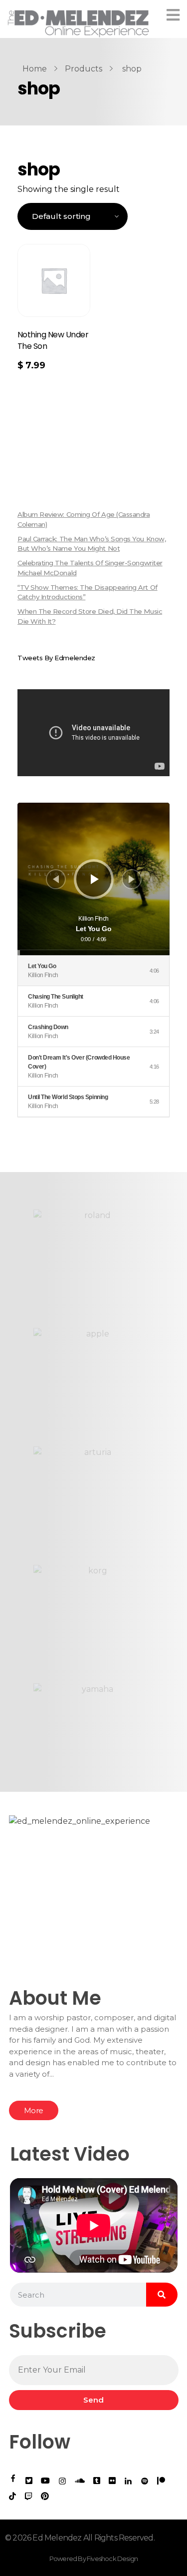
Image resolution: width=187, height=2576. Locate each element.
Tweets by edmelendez (56, 658)
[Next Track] (132, 879)
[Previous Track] (56, 879)
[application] (93, 879)
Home (35, 69)
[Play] (95, 879)
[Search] (162, 2295)
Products (84, 69)
